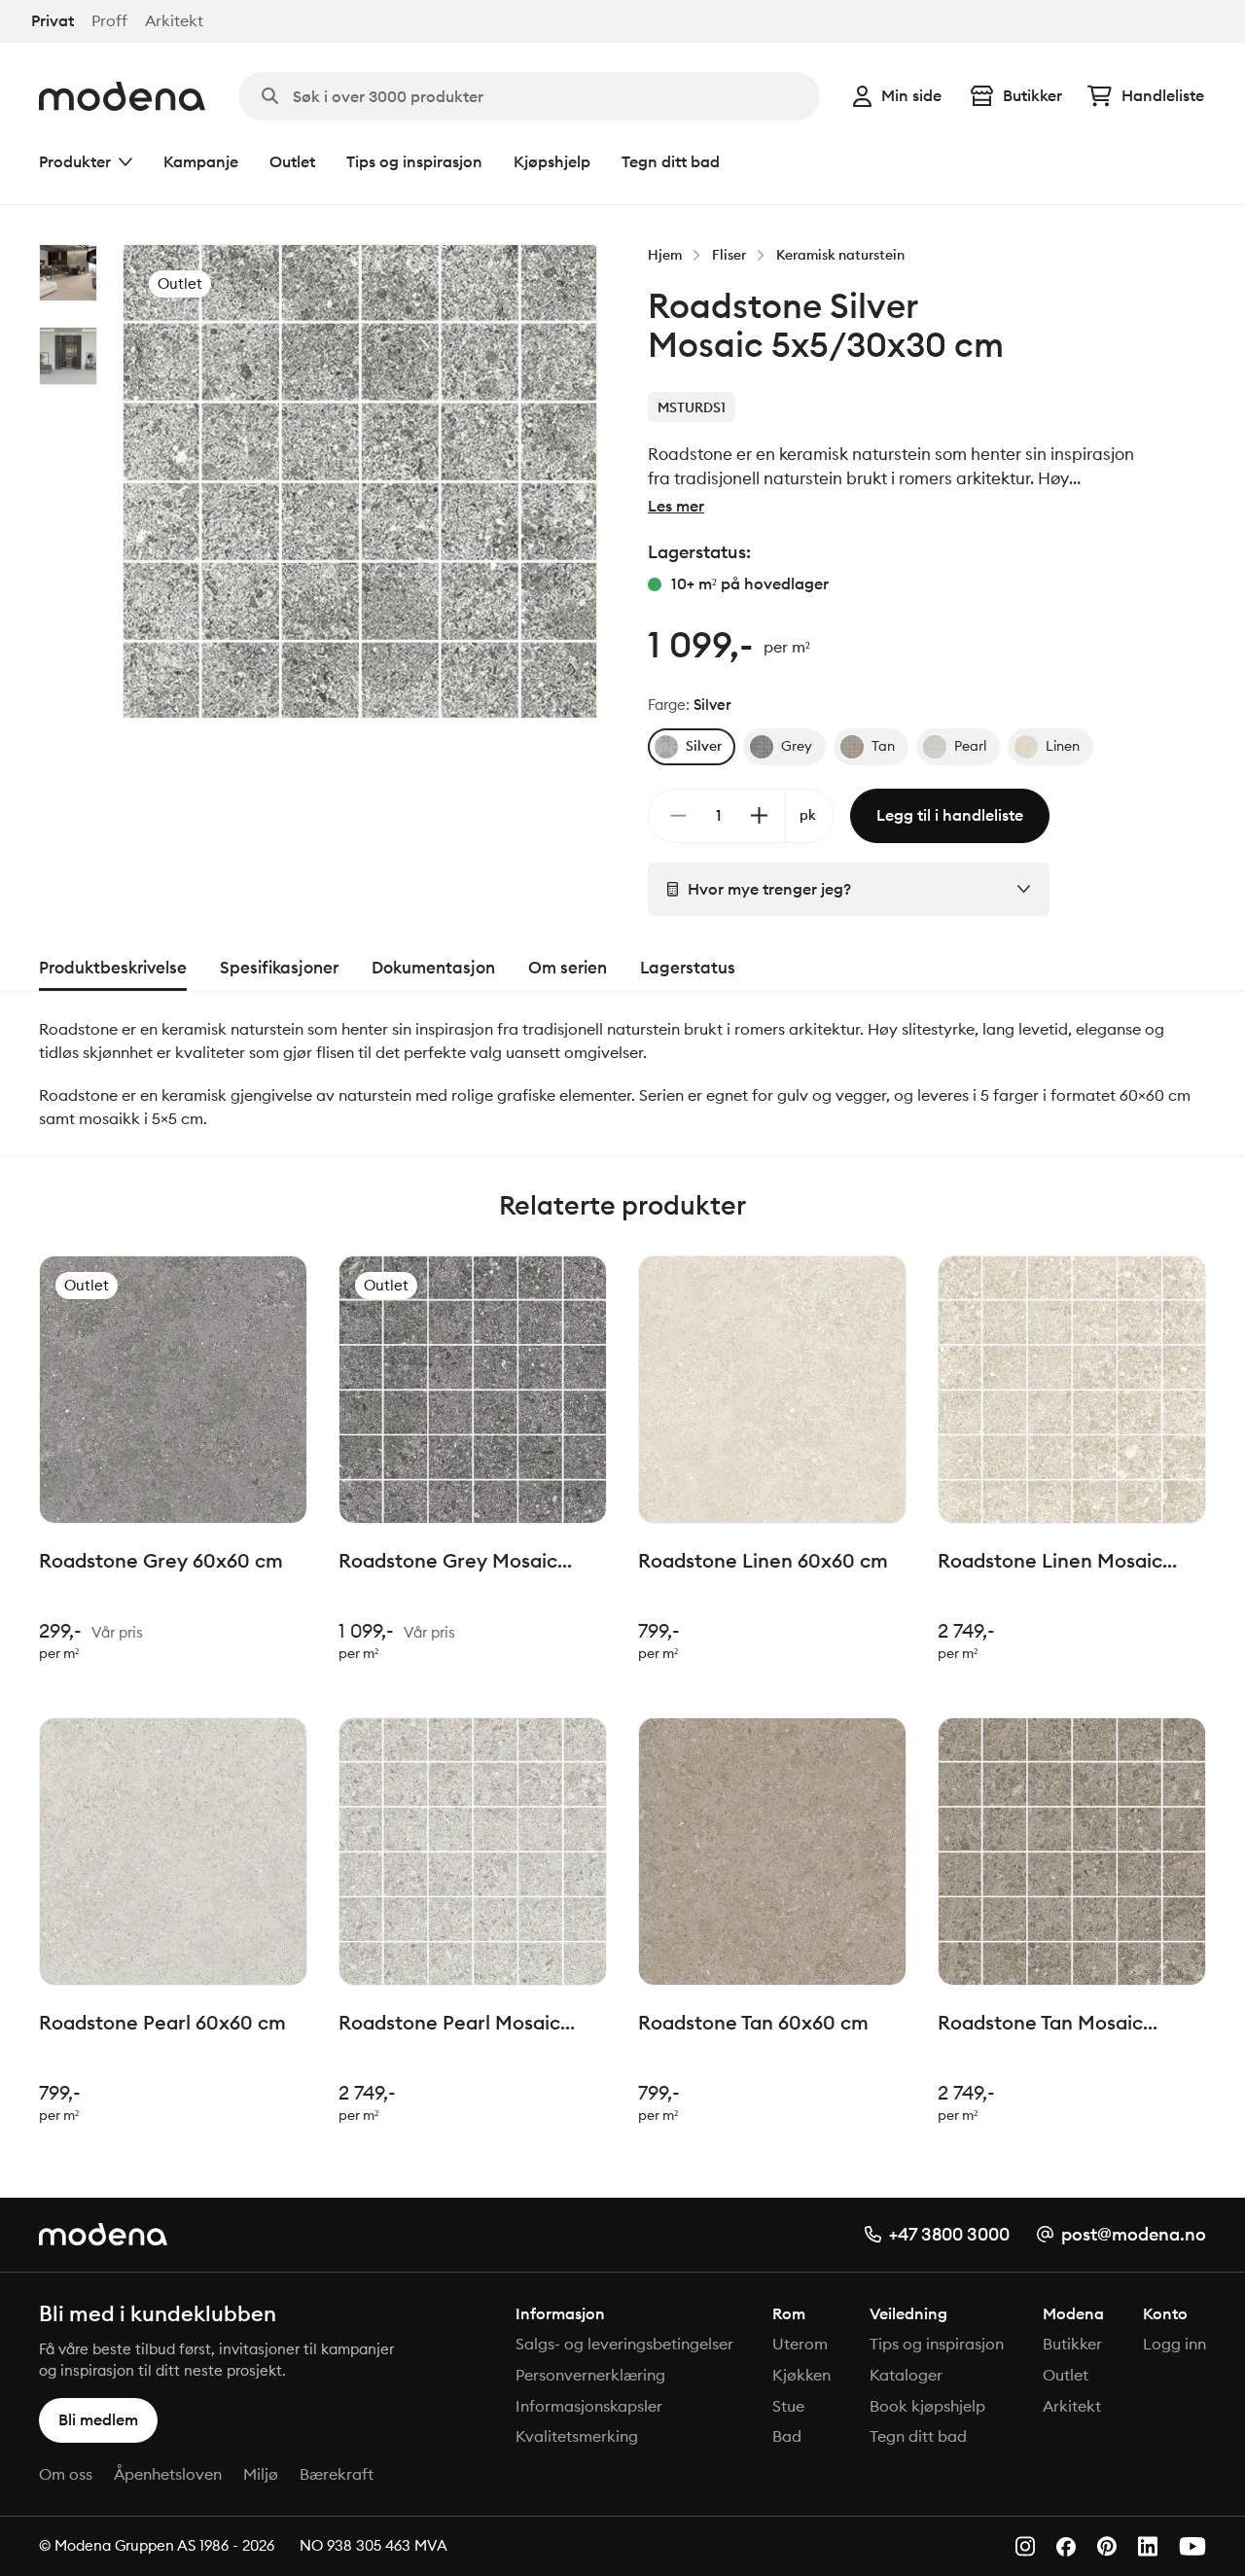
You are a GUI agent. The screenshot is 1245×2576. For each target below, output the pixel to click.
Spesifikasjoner (279, 968)
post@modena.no (1134, 2234)
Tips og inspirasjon (414, 161)
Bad (787, 2436)
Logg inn (1174, 2344)
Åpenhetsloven (168, 2474)
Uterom (800, 2344)
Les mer (676, 506)
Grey (797, 746)
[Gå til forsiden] (122, 96)
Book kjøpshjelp (927, 2406)
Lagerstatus (688, 968)
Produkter (75, 161)
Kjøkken (801, 2375)
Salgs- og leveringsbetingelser (624, 2344)
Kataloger (906, 2375)
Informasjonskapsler (589, 2406)
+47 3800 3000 (949, 2234)
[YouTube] (1192, 2546)
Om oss (66, 2474)
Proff (109, 21)
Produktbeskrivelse (113, 968)
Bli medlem (98, 2419)
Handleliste (1163, 95)
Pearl (970, 746)
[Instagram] (1025, 2546)
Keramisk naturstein (840, 255)
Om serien (568, 968)
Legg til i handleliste (950, 815)
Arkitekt (174, 21)
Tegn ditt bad (671, 161)
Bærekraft (337, 2474)
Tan (883, 746)
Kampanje (201, 161)
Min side (911, 95)
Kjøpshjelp (552, 161)
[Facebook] (1066, 2547)
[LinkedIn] (1148, 2546)
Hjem (665, 255)
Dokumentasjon (433, 968)
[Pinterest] (1107, 2546)
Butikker (1032, 95)
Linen (1063, 746)
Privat (53, 21)
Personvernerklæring (590, 2375)
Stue (788, 2406)
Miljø (261, 2474)
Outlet (292, 161)
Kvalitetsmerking (577, 2436)
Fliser (729, 255)
